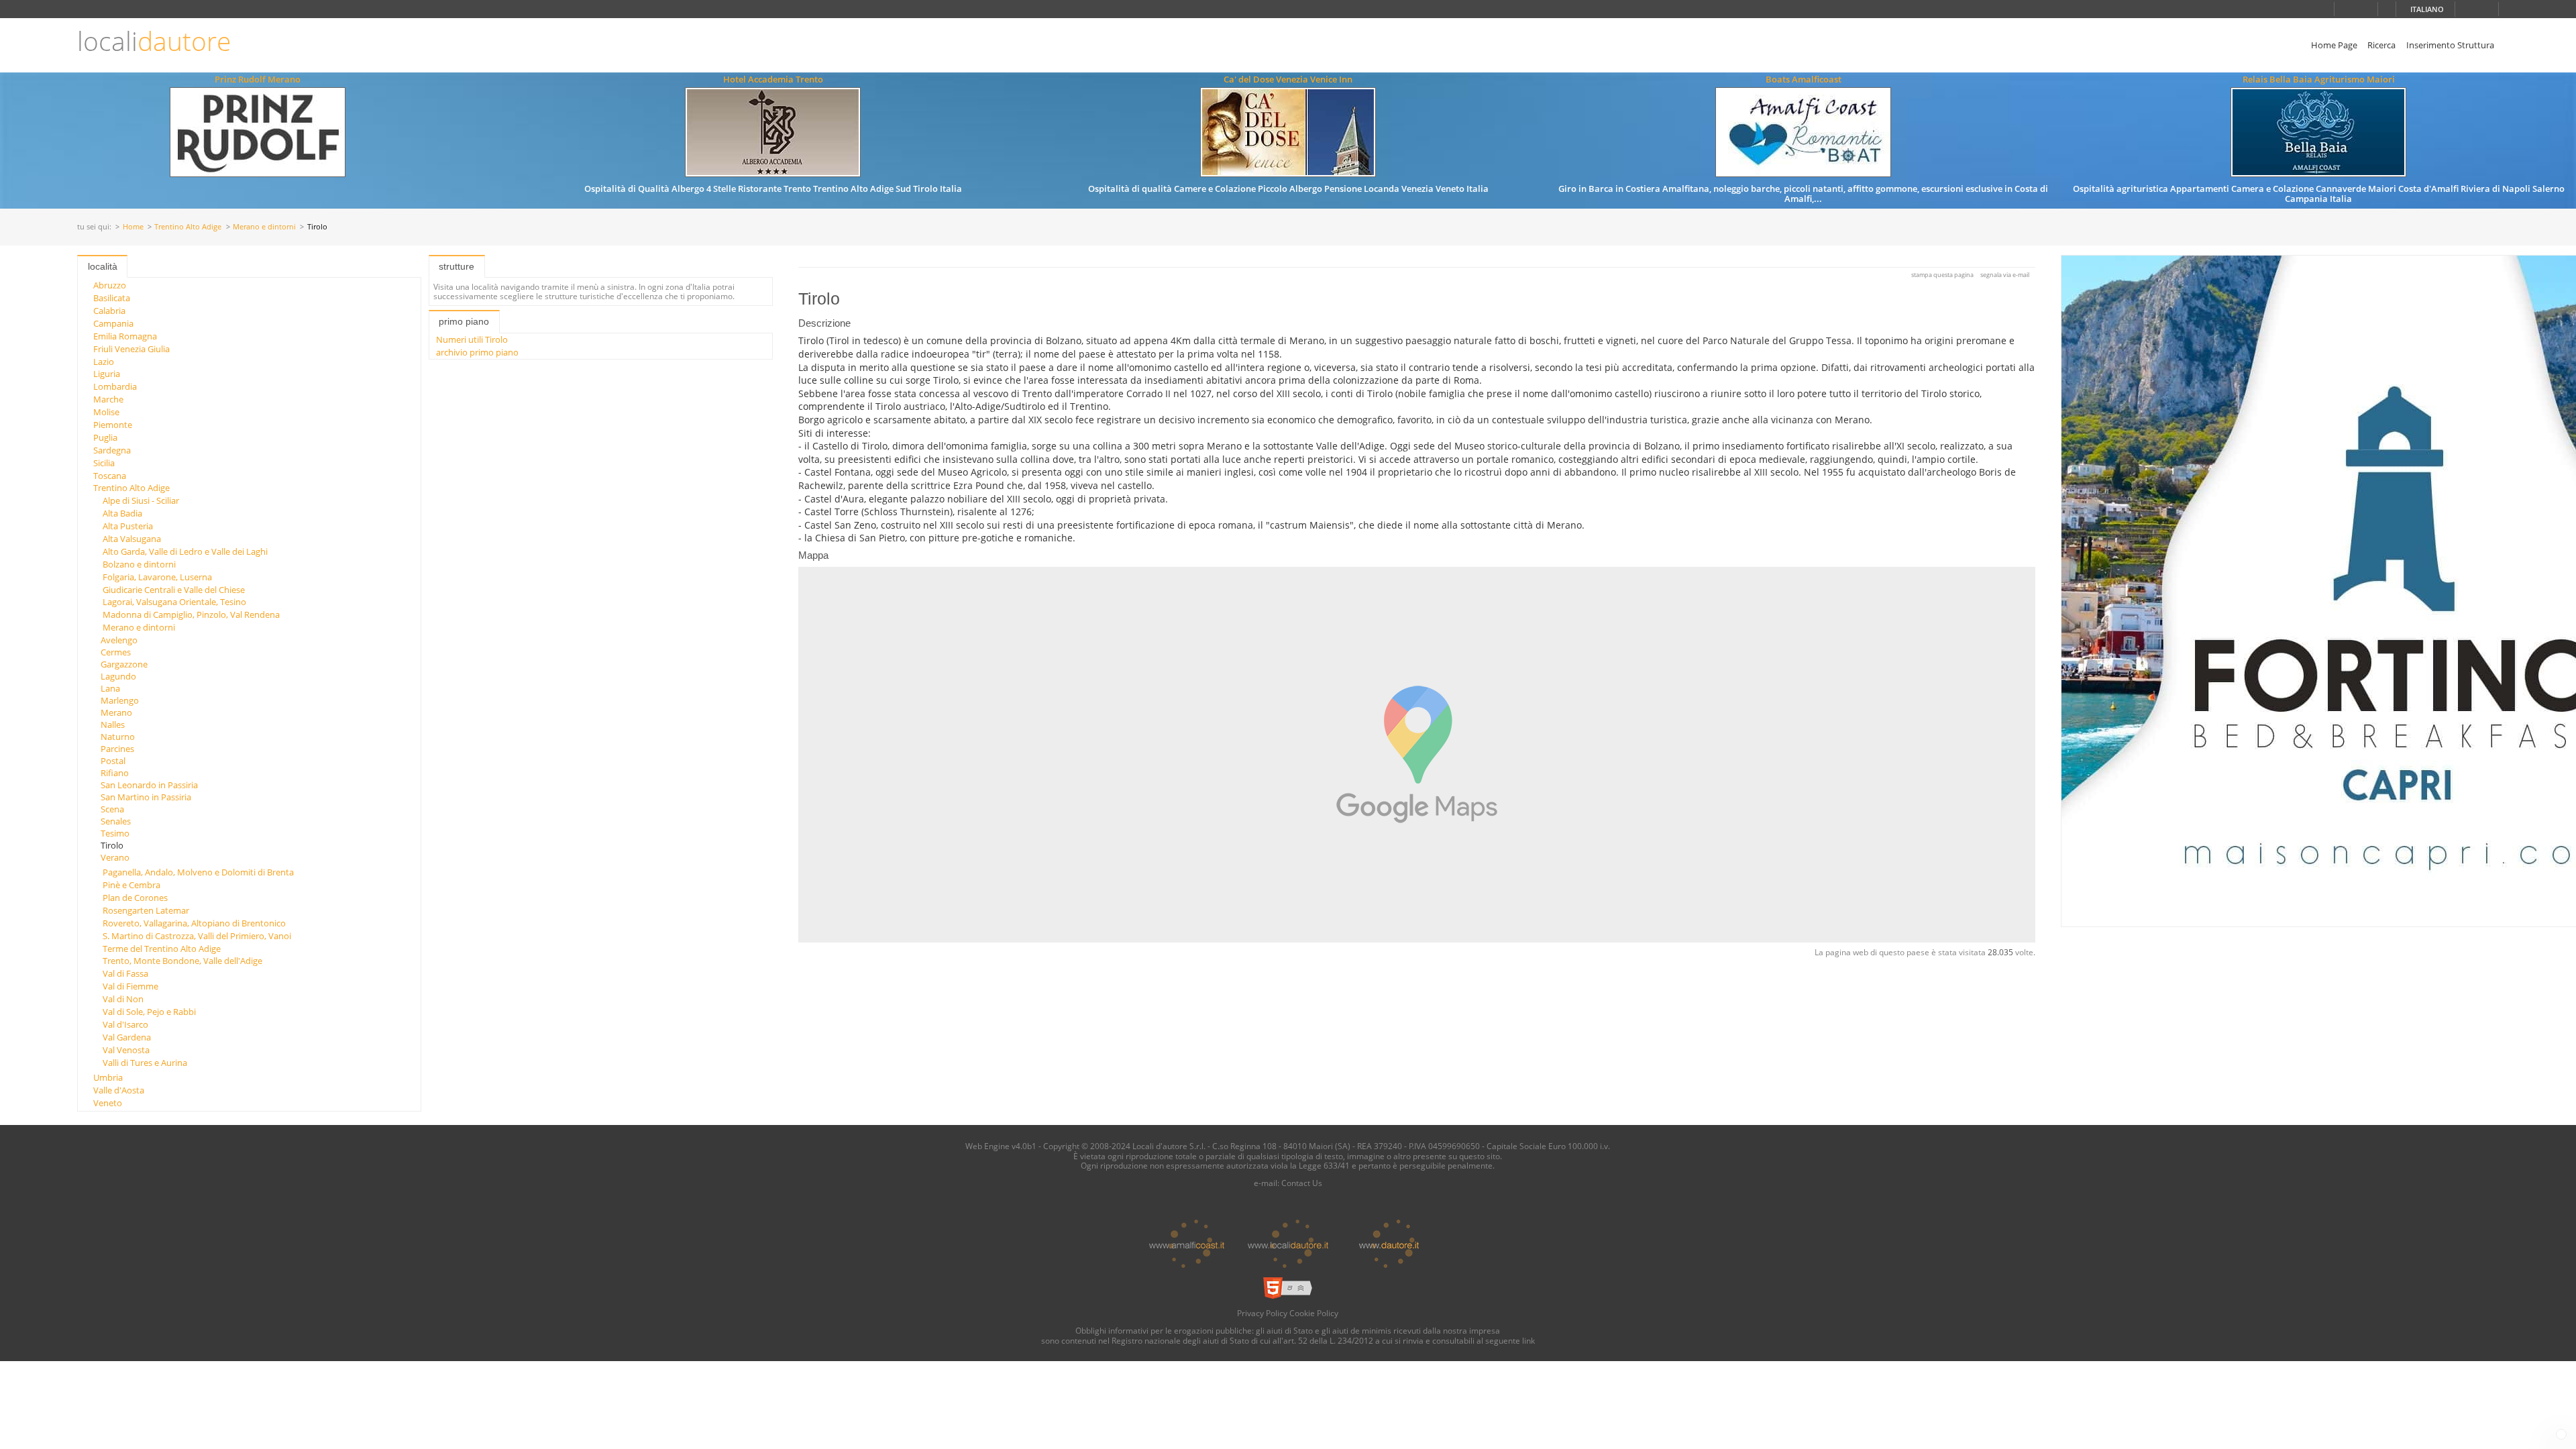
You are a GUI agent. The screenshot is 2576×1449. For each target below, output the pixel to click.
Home (133, 227)
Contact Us (1302, 1183)
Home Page (2334, 45)
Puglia (105, 437)
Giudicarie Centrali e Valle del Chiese (174, 590)
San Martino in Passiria (146, 797)
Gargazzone (124, 664)
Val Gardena (127, 1037)
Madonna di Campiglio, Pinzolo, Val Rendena (191, 614)
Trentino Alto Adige (188, 227)
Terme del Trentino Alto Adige (162, 949)
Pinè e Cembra (131, 885)
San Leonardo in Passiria (149, 785)
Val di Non (123, 999)
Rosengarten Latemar (146, 910)
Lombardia (115, 386)
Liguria (107, 374)
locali (154, 41)
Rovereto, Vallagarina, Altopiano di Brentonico (194, 923)
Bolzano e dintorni (139, 564)
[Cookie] (2561, 1434)
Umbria (108, 1077)
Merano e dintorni (264, 227)
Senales (116, 821)
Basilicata (112, 298)
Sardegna (112, 450)
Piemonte (113, 425)
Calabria (109, 311)
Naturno (118, 737)
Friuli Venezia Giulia (131, 349)
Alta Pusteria (128, 526)
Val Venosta (126, 1050)
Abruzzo (110, 285)
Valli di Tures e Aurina (145, 1063)
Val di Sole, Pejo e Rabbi (149, 1012)
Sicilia (104, 463)
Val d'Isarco (125, 1024)
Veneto (108, 1103)
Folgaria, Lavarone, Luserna (157, 577)
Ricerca (2381, 45)
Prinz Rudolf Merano (258, 79)
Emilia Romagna (125, 336)
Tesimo (115, 833)
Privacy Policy (1262, 1313)
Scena (112, 809)
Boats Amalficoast (1804, 79)
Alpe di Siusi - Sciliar (141, 500)
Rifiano (115, 773)
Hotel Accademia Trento (773, 79)
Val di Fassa (125, 973)
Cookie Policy (1314, 1313)
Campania (113, 323)
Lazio (104, 362)
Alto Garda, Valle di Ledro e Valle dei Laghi (185, 551)
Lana (110, 688)
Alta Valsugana (132, 539)
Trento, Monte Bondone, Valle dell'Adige (182, 961)
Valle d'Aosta (119, 1090)
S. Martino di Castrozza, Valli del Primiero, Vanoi (197, 936)
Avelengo (119, 640)
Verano (115, 857)
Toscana (110, 476)
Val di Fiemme (130, 986)
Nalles (113, 724)
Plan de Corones (135, 898)
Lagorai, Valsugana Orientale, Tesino (174, 602)
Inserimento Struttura (2450, 45)
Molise (106, 412)
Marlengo (120, 700)
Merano (116, 712)
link (1528, 1340)
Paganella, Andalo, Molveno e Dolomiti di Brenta (198, 872)
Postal (113, 761)
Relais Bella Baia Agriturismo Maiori (2319, 79)
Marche (108, 399)
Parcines (117, 749)
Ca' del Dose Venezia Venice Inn (1288, 79)
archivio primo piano (477, 352)
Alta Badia (122, 513)
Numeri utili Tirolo (472, 339)
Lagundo (118, 676)
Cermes (116, 652)
